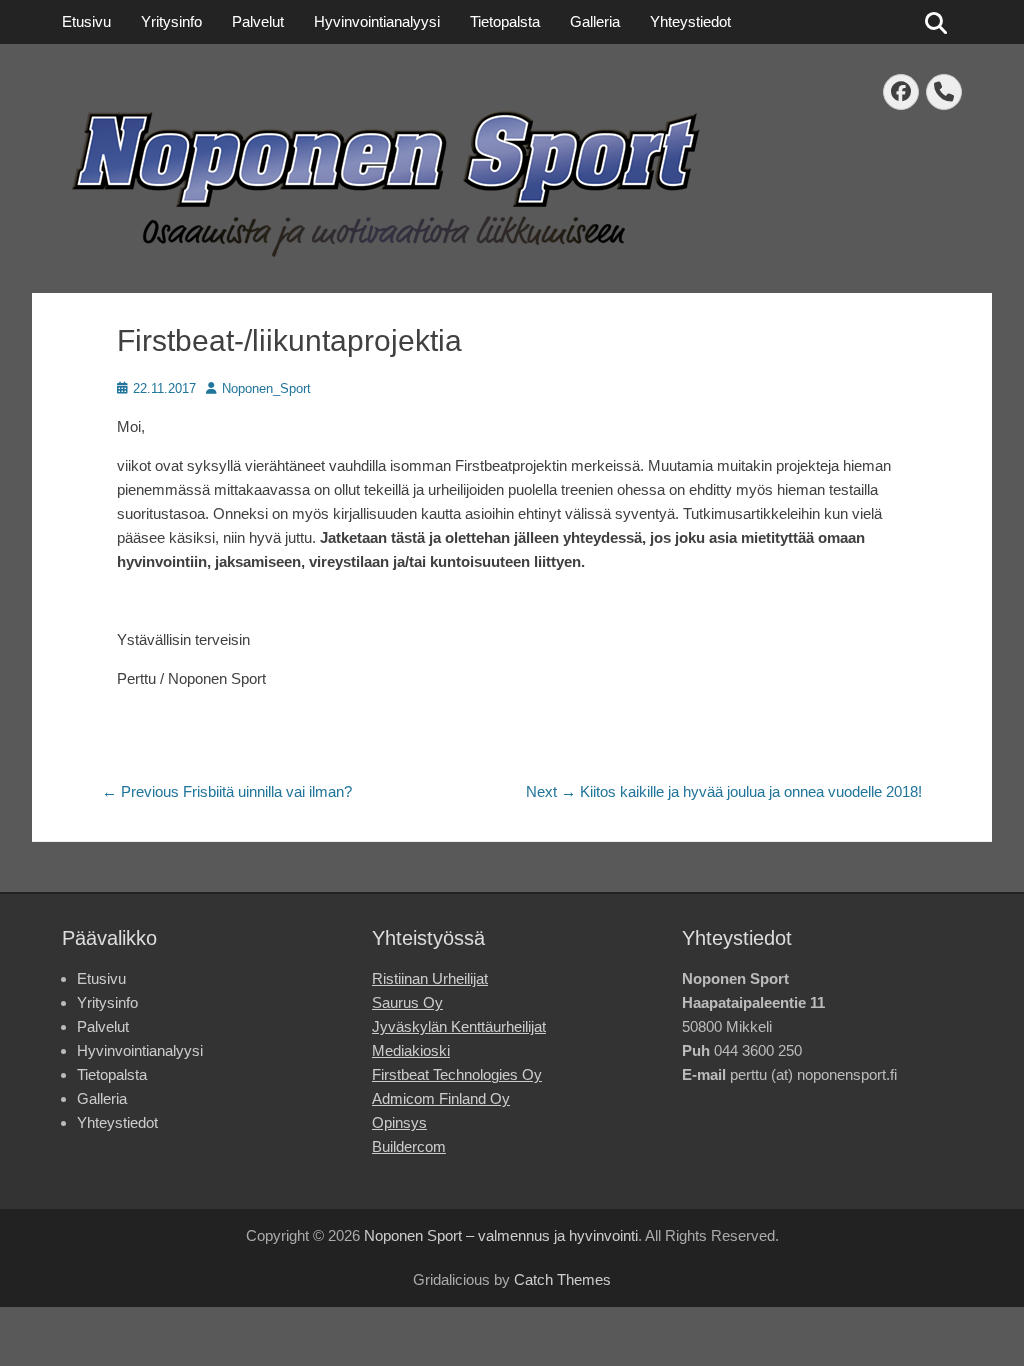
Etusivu (86, 21)
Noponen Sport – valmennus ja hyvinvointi (501, 1235)
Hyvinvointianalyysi (377, 21)
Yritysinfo (171, 21)
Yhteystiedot (690, 21)
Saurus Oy (407, 1002)
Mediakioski (411, 1050)
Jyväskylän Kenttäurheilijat (459, 1026)
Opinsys (399, 1122)
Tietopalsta (505, 21)
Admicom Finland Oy (441, 1098)
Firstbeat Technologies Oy (457, 1074)
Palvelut (258, 21)
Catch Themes (562, 1279)
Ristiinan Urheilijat (430, 978)
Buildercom (409, 1146)
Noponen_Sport (266, 388)
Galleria (595, 21)
